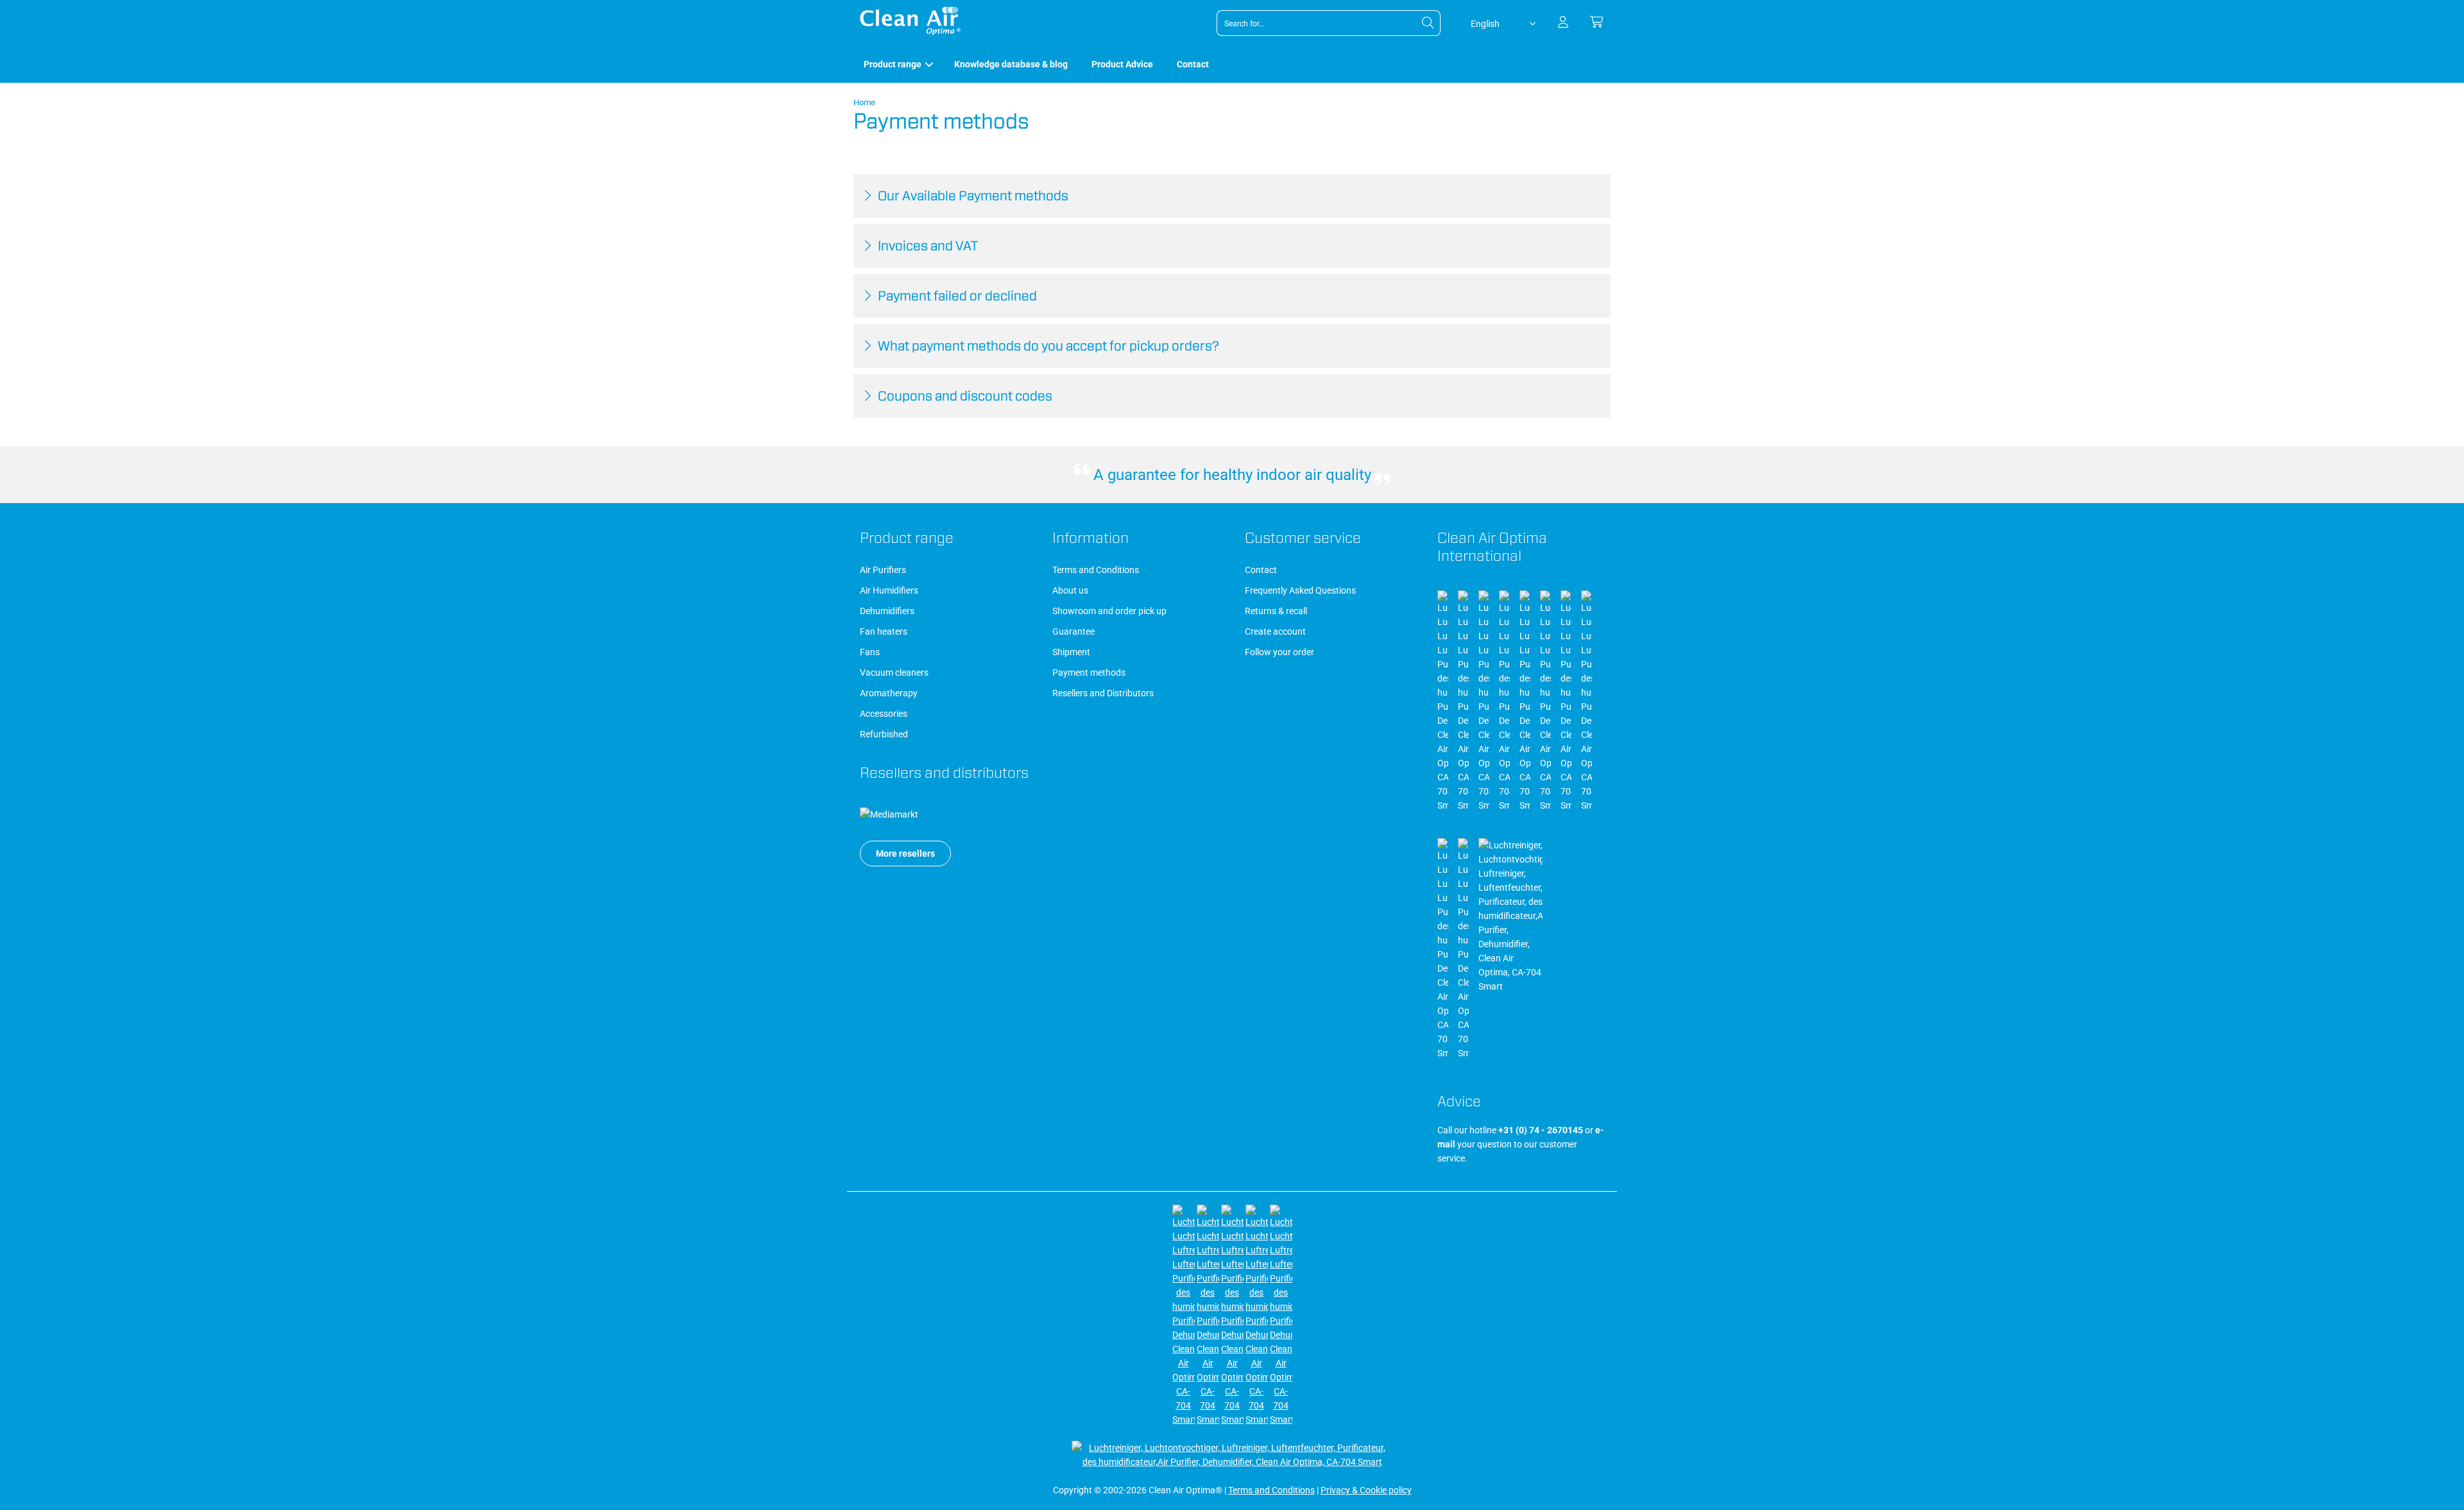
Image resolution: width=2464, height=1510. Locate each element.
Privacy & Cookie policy (1366, 1490)
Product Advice (1122, 64)
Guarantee (1074, 631)
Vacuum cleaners (894, 673)
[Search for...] (1428, 23)
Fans (870, 652)
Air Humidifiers (889, 590)
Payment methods (1089, 673)
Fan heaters (884, 631)
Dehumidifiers (887, 611)
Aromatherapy (889, 693)
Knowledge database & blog (1011, 64)
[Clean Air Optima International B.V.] (910, 32)
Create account (1275, 631)
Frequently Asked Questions (1300, 590)
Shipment (1071, 652)
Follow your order (1279, 652)
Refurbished (884, 734)
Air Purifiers (883, 570)
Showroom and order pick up (1109, 611)
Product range (893, 64)
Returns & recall (1276, 611)
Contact (1193, 64)
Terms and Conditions (1096, 570)
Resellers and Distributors (1103, 693)
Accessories (884, 714)
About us (1070, 590)
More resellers (905, 854)
